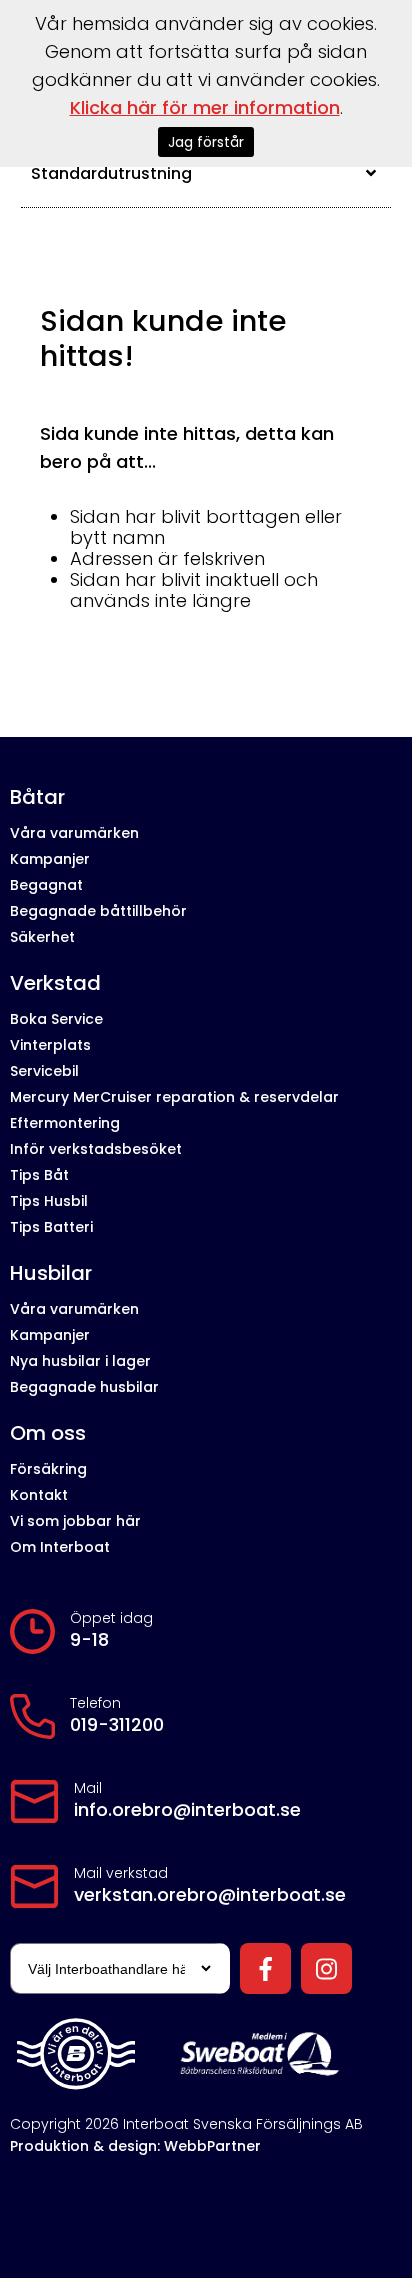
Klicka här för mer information (205, 107)
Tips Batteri (51, 1227)
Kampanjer (50, 859)
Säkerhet (42, 937)
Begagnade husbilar (84, 1387)
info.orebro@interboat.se (187, 1810)
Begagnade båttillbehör (98, 911)
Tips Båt (39, 1175)
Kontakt (39, 1495)
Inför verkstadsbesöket (96, 1149)
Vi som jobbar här (75, 1521)
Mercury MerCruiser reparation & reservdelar (174, 1097)
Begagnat (46, 885)
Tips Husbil (49, 1201)
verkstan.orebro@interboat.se (210, 1895)
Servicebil (44, 1071)
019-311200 (117, 1725)
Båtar (37, 797)
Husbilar (51, 1273)
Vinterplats (50, 1045)
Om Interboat (60, 1547)
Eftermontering (65, 1123)
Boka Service (56, 1019)
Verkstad (55, 983)
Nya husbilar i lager (80, 1361)
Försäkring (48, 1469)
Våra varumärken (74, 833)
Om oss (48, 1433)
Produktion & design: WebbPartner (135, 2146)
